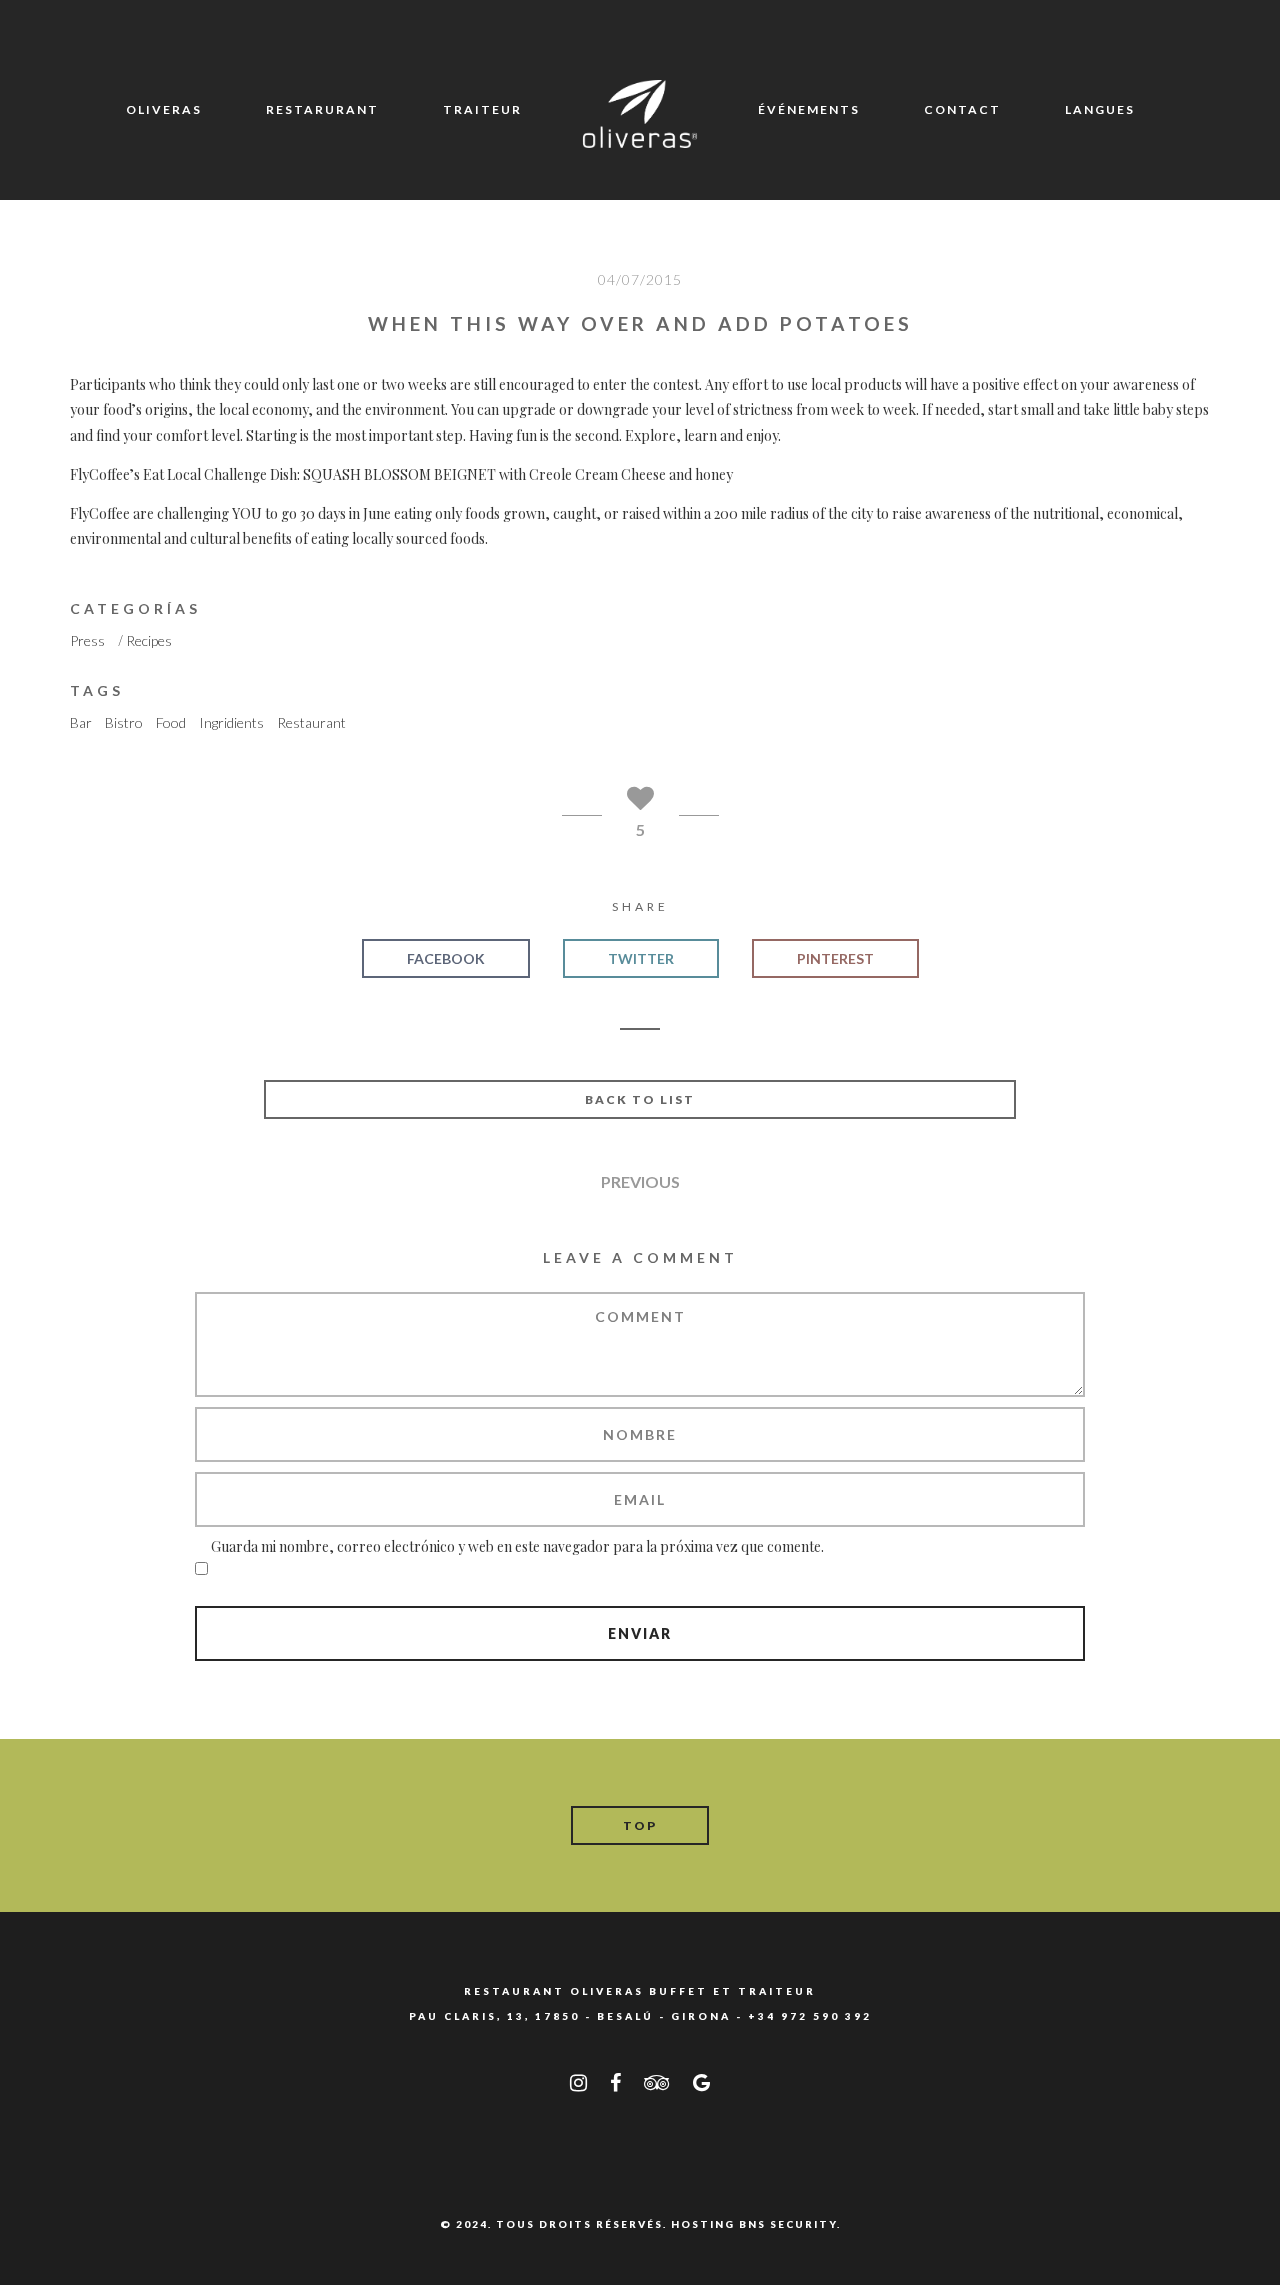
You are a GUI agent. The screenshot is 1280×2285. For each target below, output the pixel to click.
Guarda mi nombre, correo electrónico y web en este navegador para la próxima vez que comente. (517, 1546)
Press (87, 640)
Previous (640, 1181)
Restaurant (311, 722)
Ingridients (231, 722)
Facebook (446, 958)
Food (171, 722)
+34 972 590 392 (810, 2016)
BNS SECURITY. (790, 2224)
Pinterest (835, 958)
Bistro (124, 722)
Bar (81, 722)
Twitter (641, 958)
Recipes (149, 640)
